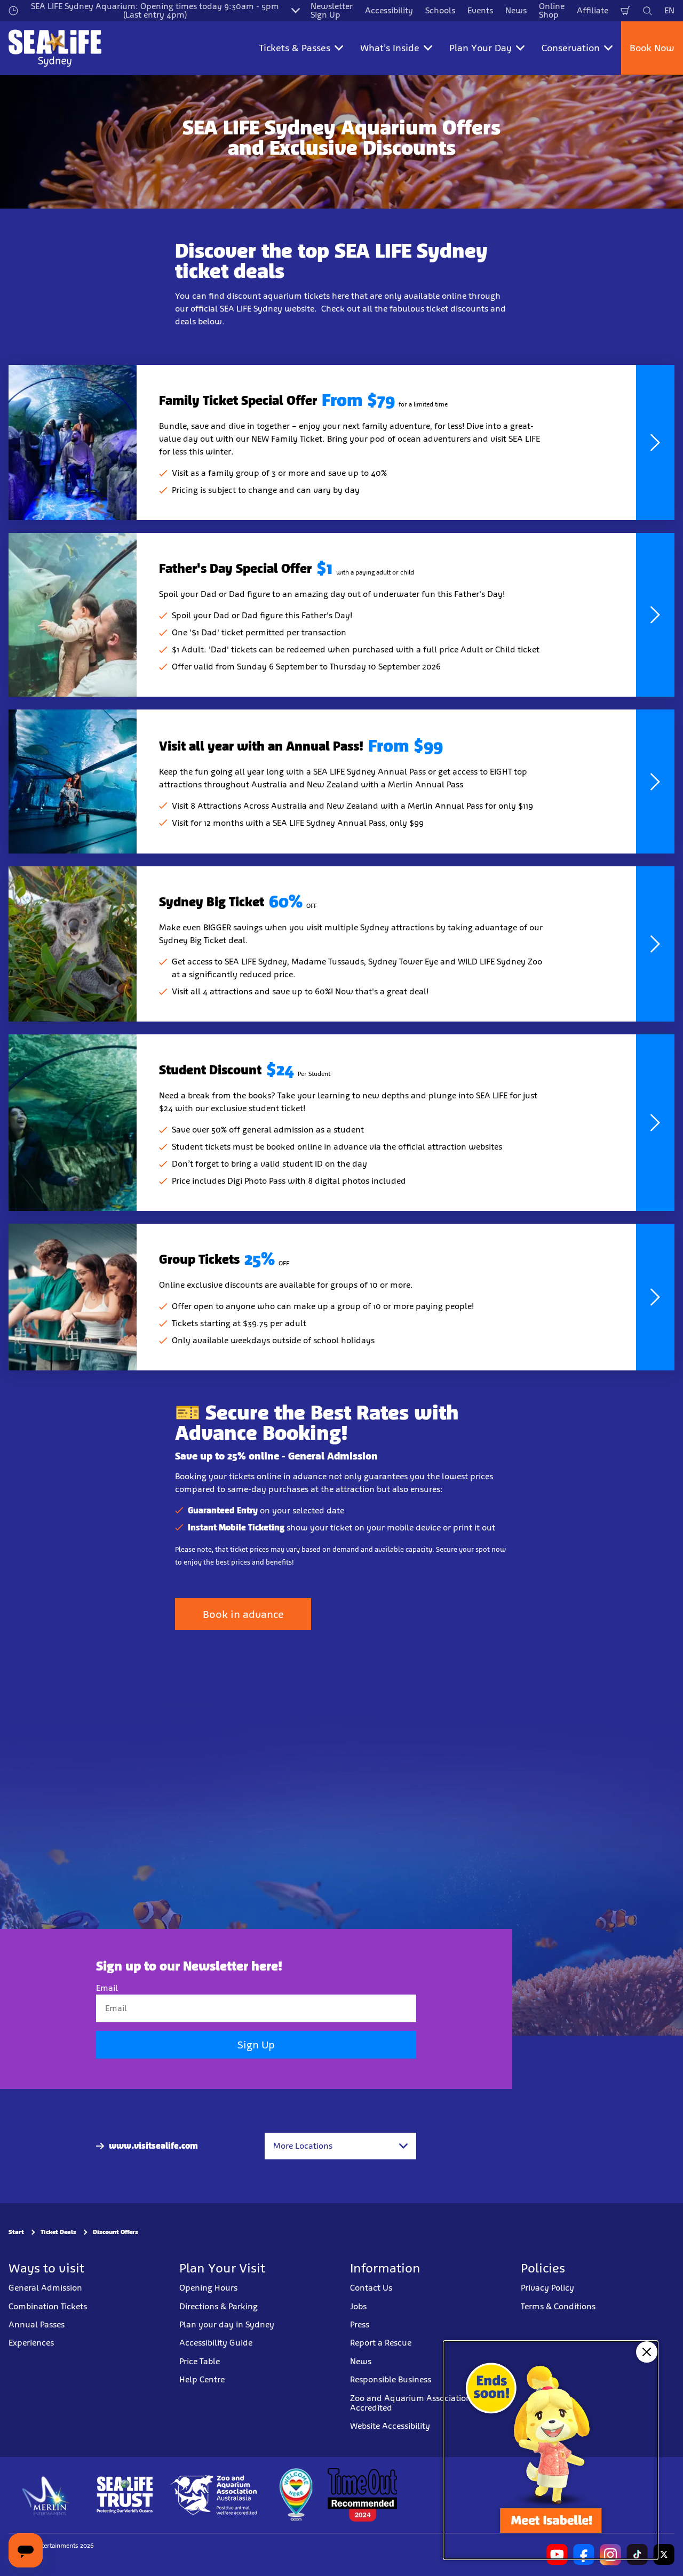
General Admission (45, 2288)
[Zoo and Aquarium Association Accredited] (215, 2494)
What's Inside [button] (390, 48)
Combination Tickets (48, 2306)
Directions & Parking (219, 2306)
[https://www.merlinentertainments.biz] (46, 2494)
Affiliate (593, 10)
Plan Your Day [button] (481, 48)
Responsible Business (391, 2379)
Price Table (200, 2361)
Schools (440, 10)
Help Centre (202, 2379)
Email (107, 1988)
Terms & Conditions (558, 2306)
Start (16, 2232)
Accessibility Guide (216, 2343)
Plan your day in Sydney (227, 2324)
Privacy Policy (547, 2288)
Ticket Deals (58, 2232)
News (516, 10)
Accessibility (389, 10)
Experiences (31, 2343)
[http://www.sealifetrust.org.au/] (125, 2494)
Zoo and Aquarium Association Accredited (411, 2402)
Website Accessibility (390, 2426)
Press (360, 2324)
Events (480, 10)
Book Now (652, 48)
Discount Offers (116, 2232)
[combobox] (340, 2146)
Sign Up (256, 2045)
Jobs (358, 2306)
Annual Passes (37, 2324)
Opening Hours (208, 2288)
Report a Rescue (381, 2343)
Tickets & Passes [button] (295, 48)
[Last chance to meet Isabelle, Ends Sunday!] (551, 2450)
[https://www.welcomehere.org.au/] (296, 2494)
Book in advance (243, 1614)
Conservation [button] (571, 48)
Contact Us (371, 2288)
